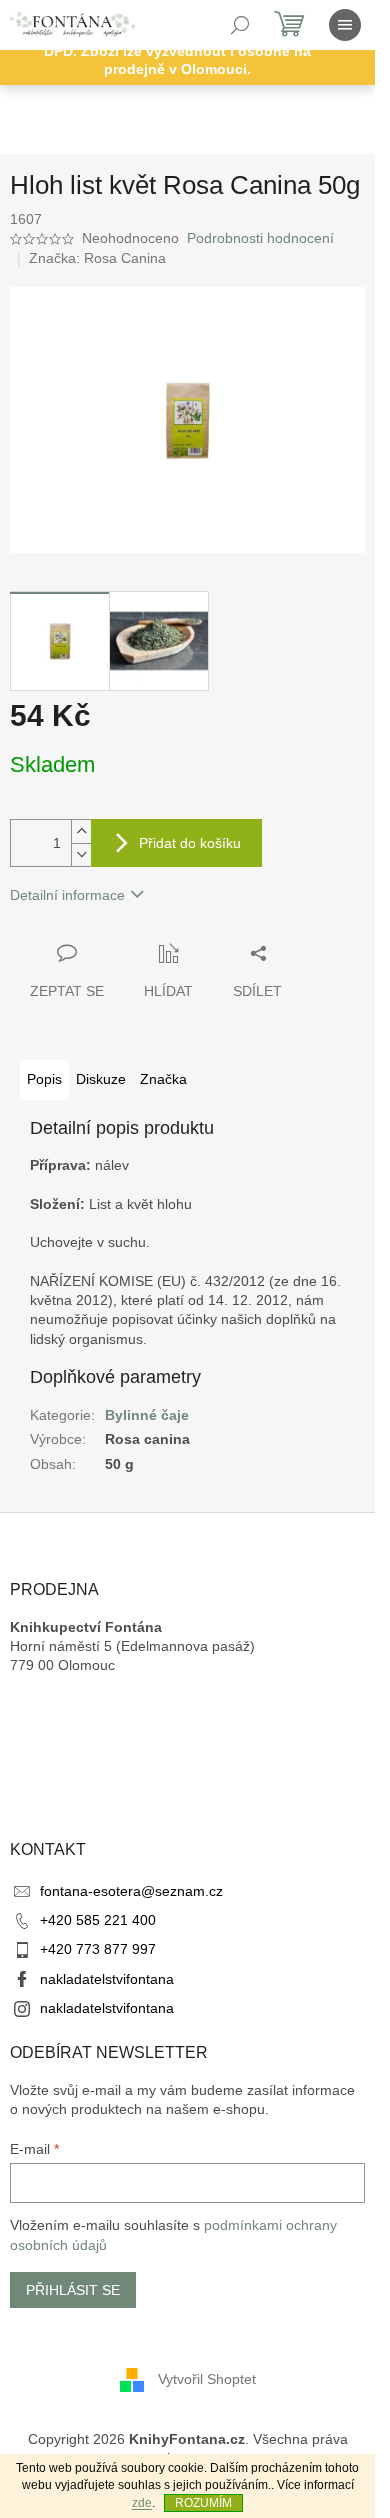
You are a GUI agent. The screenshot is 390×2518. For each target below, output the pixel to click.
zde (142, 2503)
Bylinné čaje (147, 1415)
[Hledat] (240, 25)
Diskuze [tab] (101, 1079)
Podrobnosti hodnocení (260, 238)
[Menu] (345, 25)
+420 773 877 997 (98, 1949)
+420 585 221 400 (98, 1920)
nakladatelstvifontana (107, 1979)
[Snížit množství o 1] (81, 854)
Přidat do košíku (190, 843)
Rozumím (203, 2503)
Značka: (97, 258)
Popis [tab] (44, 1079)
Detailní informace (67, 895)
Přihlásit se (73, 2290)
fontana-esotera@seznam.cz (131, 1891)
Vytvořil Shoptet (207, 2378)
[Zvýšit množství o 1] (81, 831)
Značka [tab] (163, 1079)
